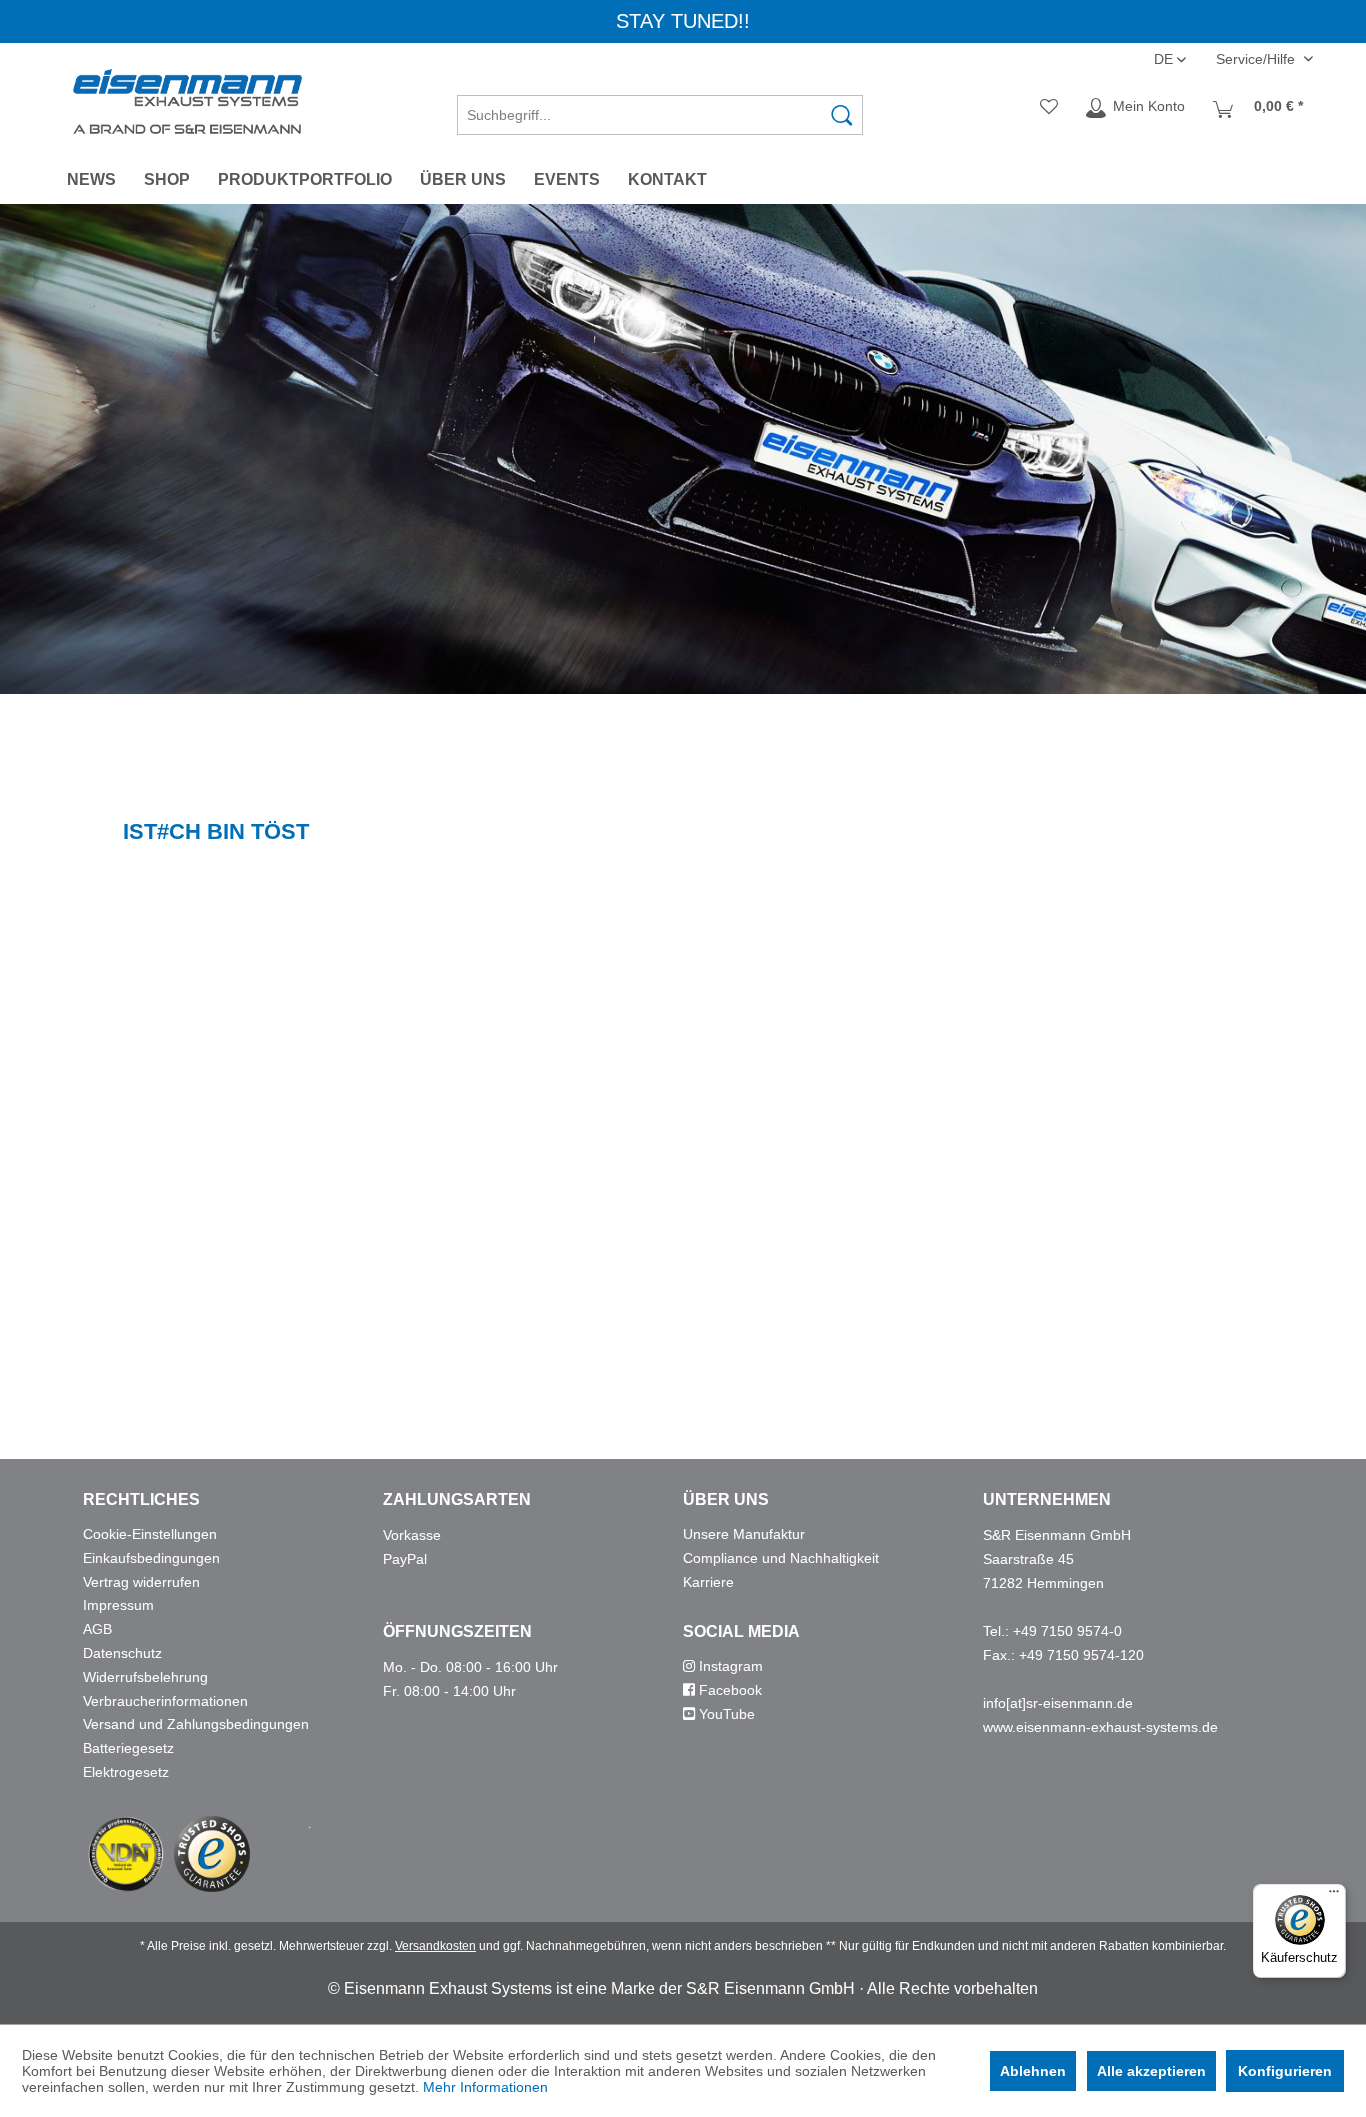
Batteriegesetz (128, 1748)
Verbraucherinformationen (165, 1701)
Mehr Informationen (485, 2087)
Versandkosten (435, 1946)
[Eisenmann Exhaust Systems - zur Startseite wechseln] (187, 101)
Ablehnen (1033, 2071)
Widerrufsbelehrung (145, 1677)
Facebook (728, 1690)
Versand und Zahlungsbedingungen (196, 1724)
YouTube (725, 1714)
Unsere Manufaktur (744, 1534)
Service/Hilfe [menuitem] (1257, 59)
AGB (97, 1629)
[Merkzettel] (1049, 108)
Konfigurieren (1285, 2071)
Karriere (708, 1582)
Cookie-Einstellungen (150, 1534)
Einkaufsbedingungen (151, 1558)
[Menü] (1334, 1896)
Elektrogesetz (126, 1772)
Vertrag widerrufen (141, 1582)
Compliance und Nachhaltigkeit (781, 1558)
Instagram (729, 1666)
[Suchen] (842, 115)
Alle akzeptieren (1151, 2071)
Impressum (118, 1605)
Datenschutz (122, 1653)
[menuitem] (660, 108)
